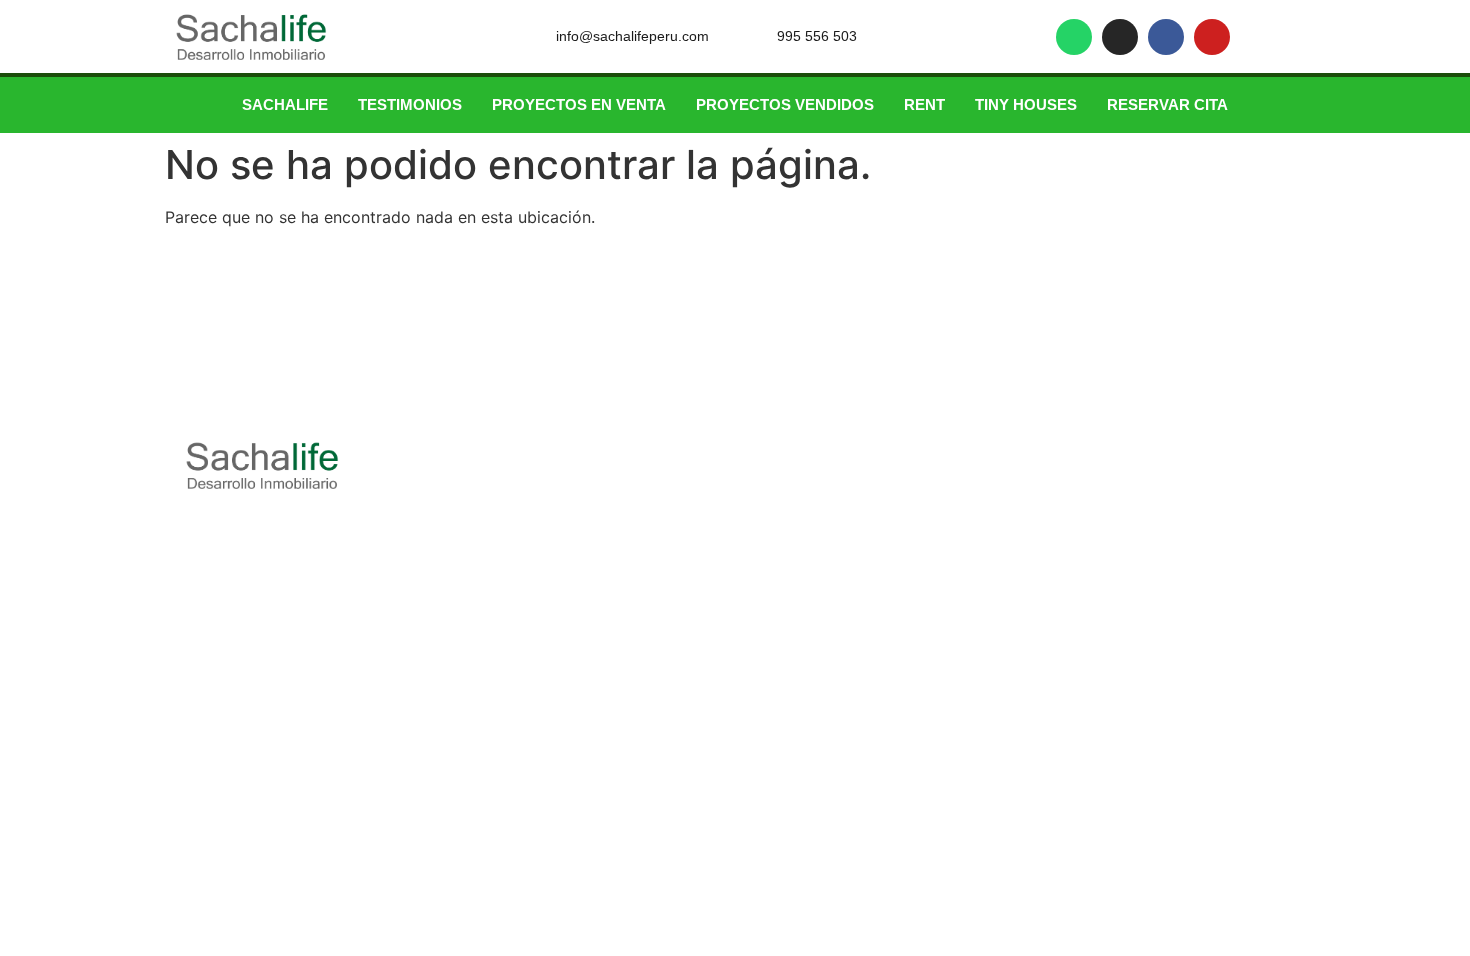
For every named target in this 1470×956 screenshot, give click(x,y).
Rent (924, 104)
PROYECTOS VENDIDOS (785, 104)
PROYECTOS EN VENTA (579, 104)
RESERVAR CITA (1167, 104)
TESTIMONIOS (410, 104)
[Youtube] (1212, 37)
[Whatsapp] (1074, 37)
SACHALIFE (285, 104)
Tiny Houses (1026, 104)
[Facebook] (1166, 37)
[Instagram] (1120, 37)
